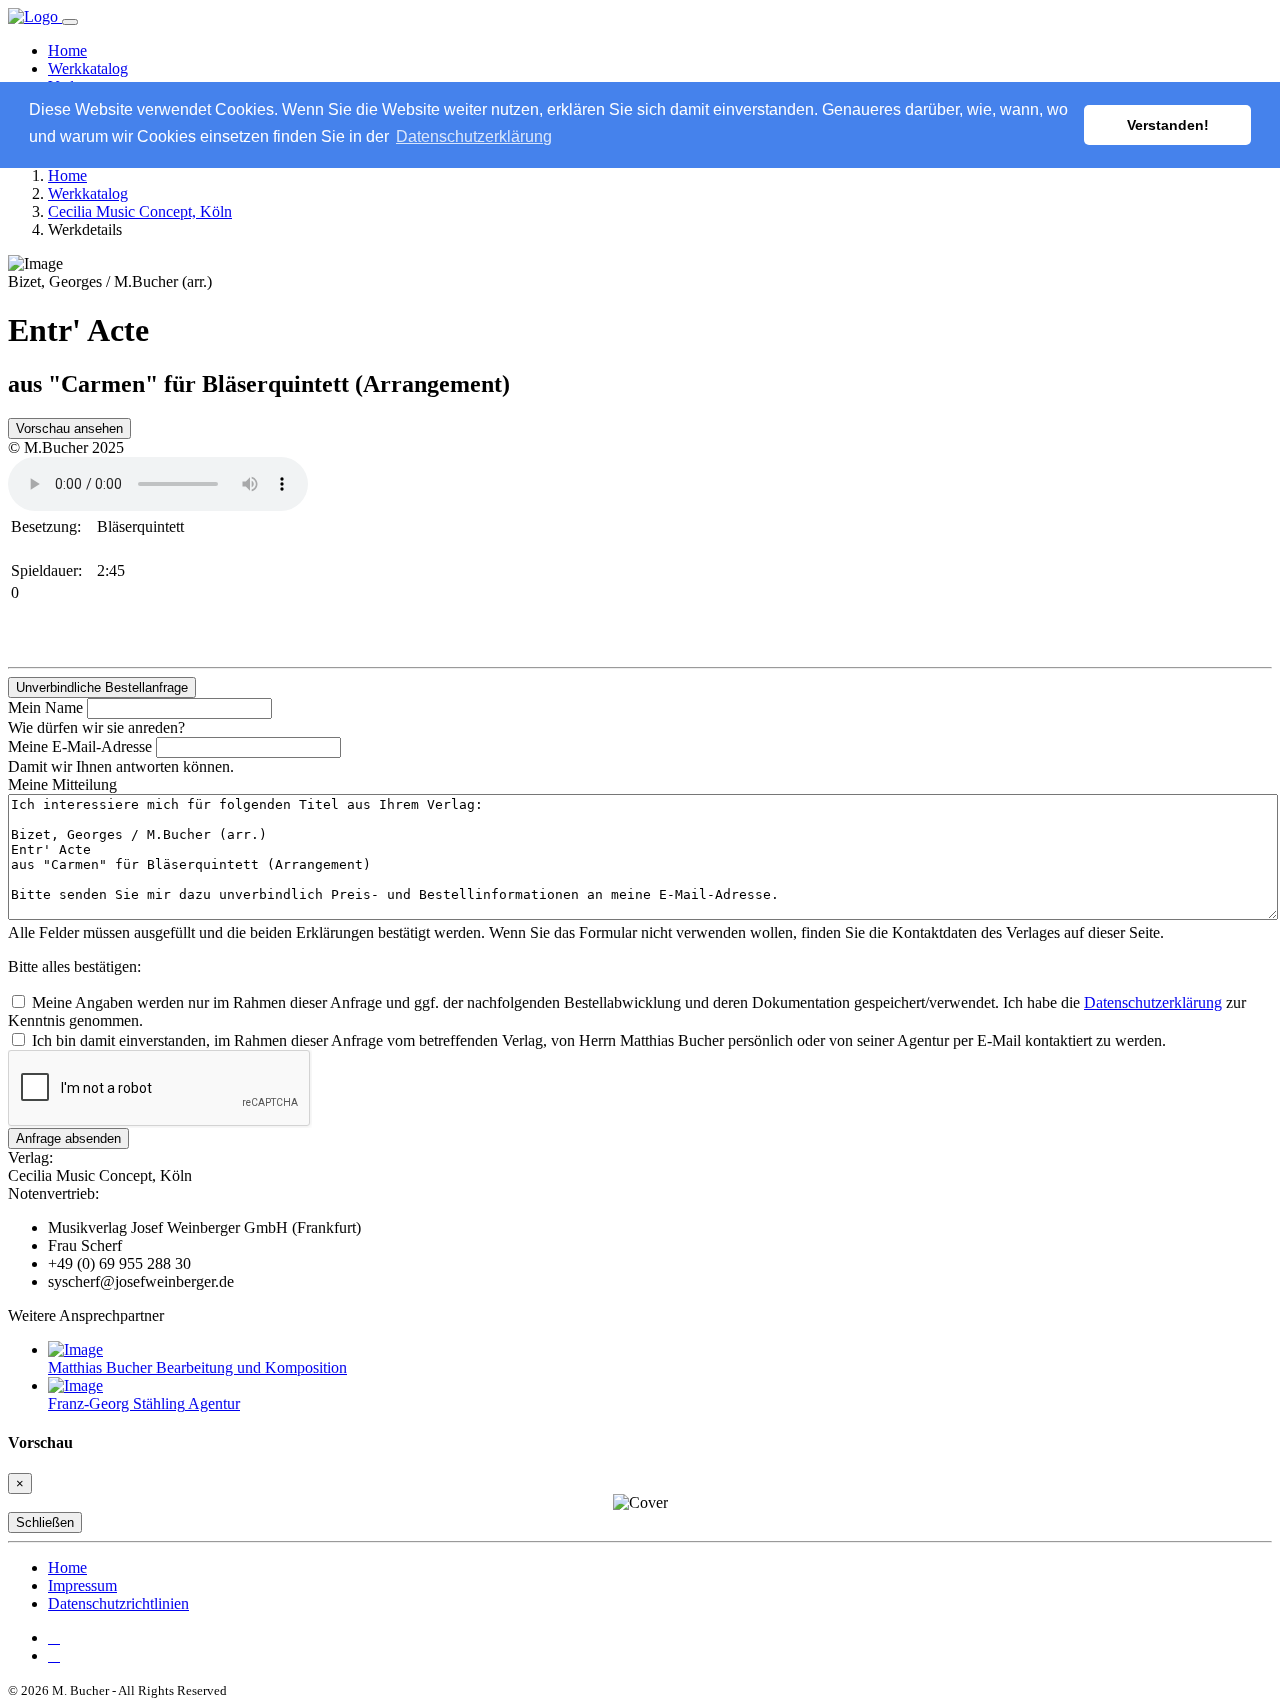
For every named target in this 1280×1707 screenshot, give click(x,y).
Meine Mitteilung (62, 784)
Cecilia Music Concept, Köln (140, 211)
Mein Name (45, 707)
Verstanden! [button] (1168, 125)
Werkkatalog (88, 68)
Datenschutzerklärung (1153, 1002)
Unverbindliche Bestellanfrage (102, 687)
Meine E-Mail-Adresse (80, 746)
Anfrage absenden (68, 1138)
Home (67, 50)
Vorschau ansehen (69, 428)
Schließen (45, 1522)
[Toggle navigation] (70, 22)
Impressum (82, 1585)
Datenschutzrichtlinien (118, 1603)
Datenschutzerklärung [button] (474, 136)
